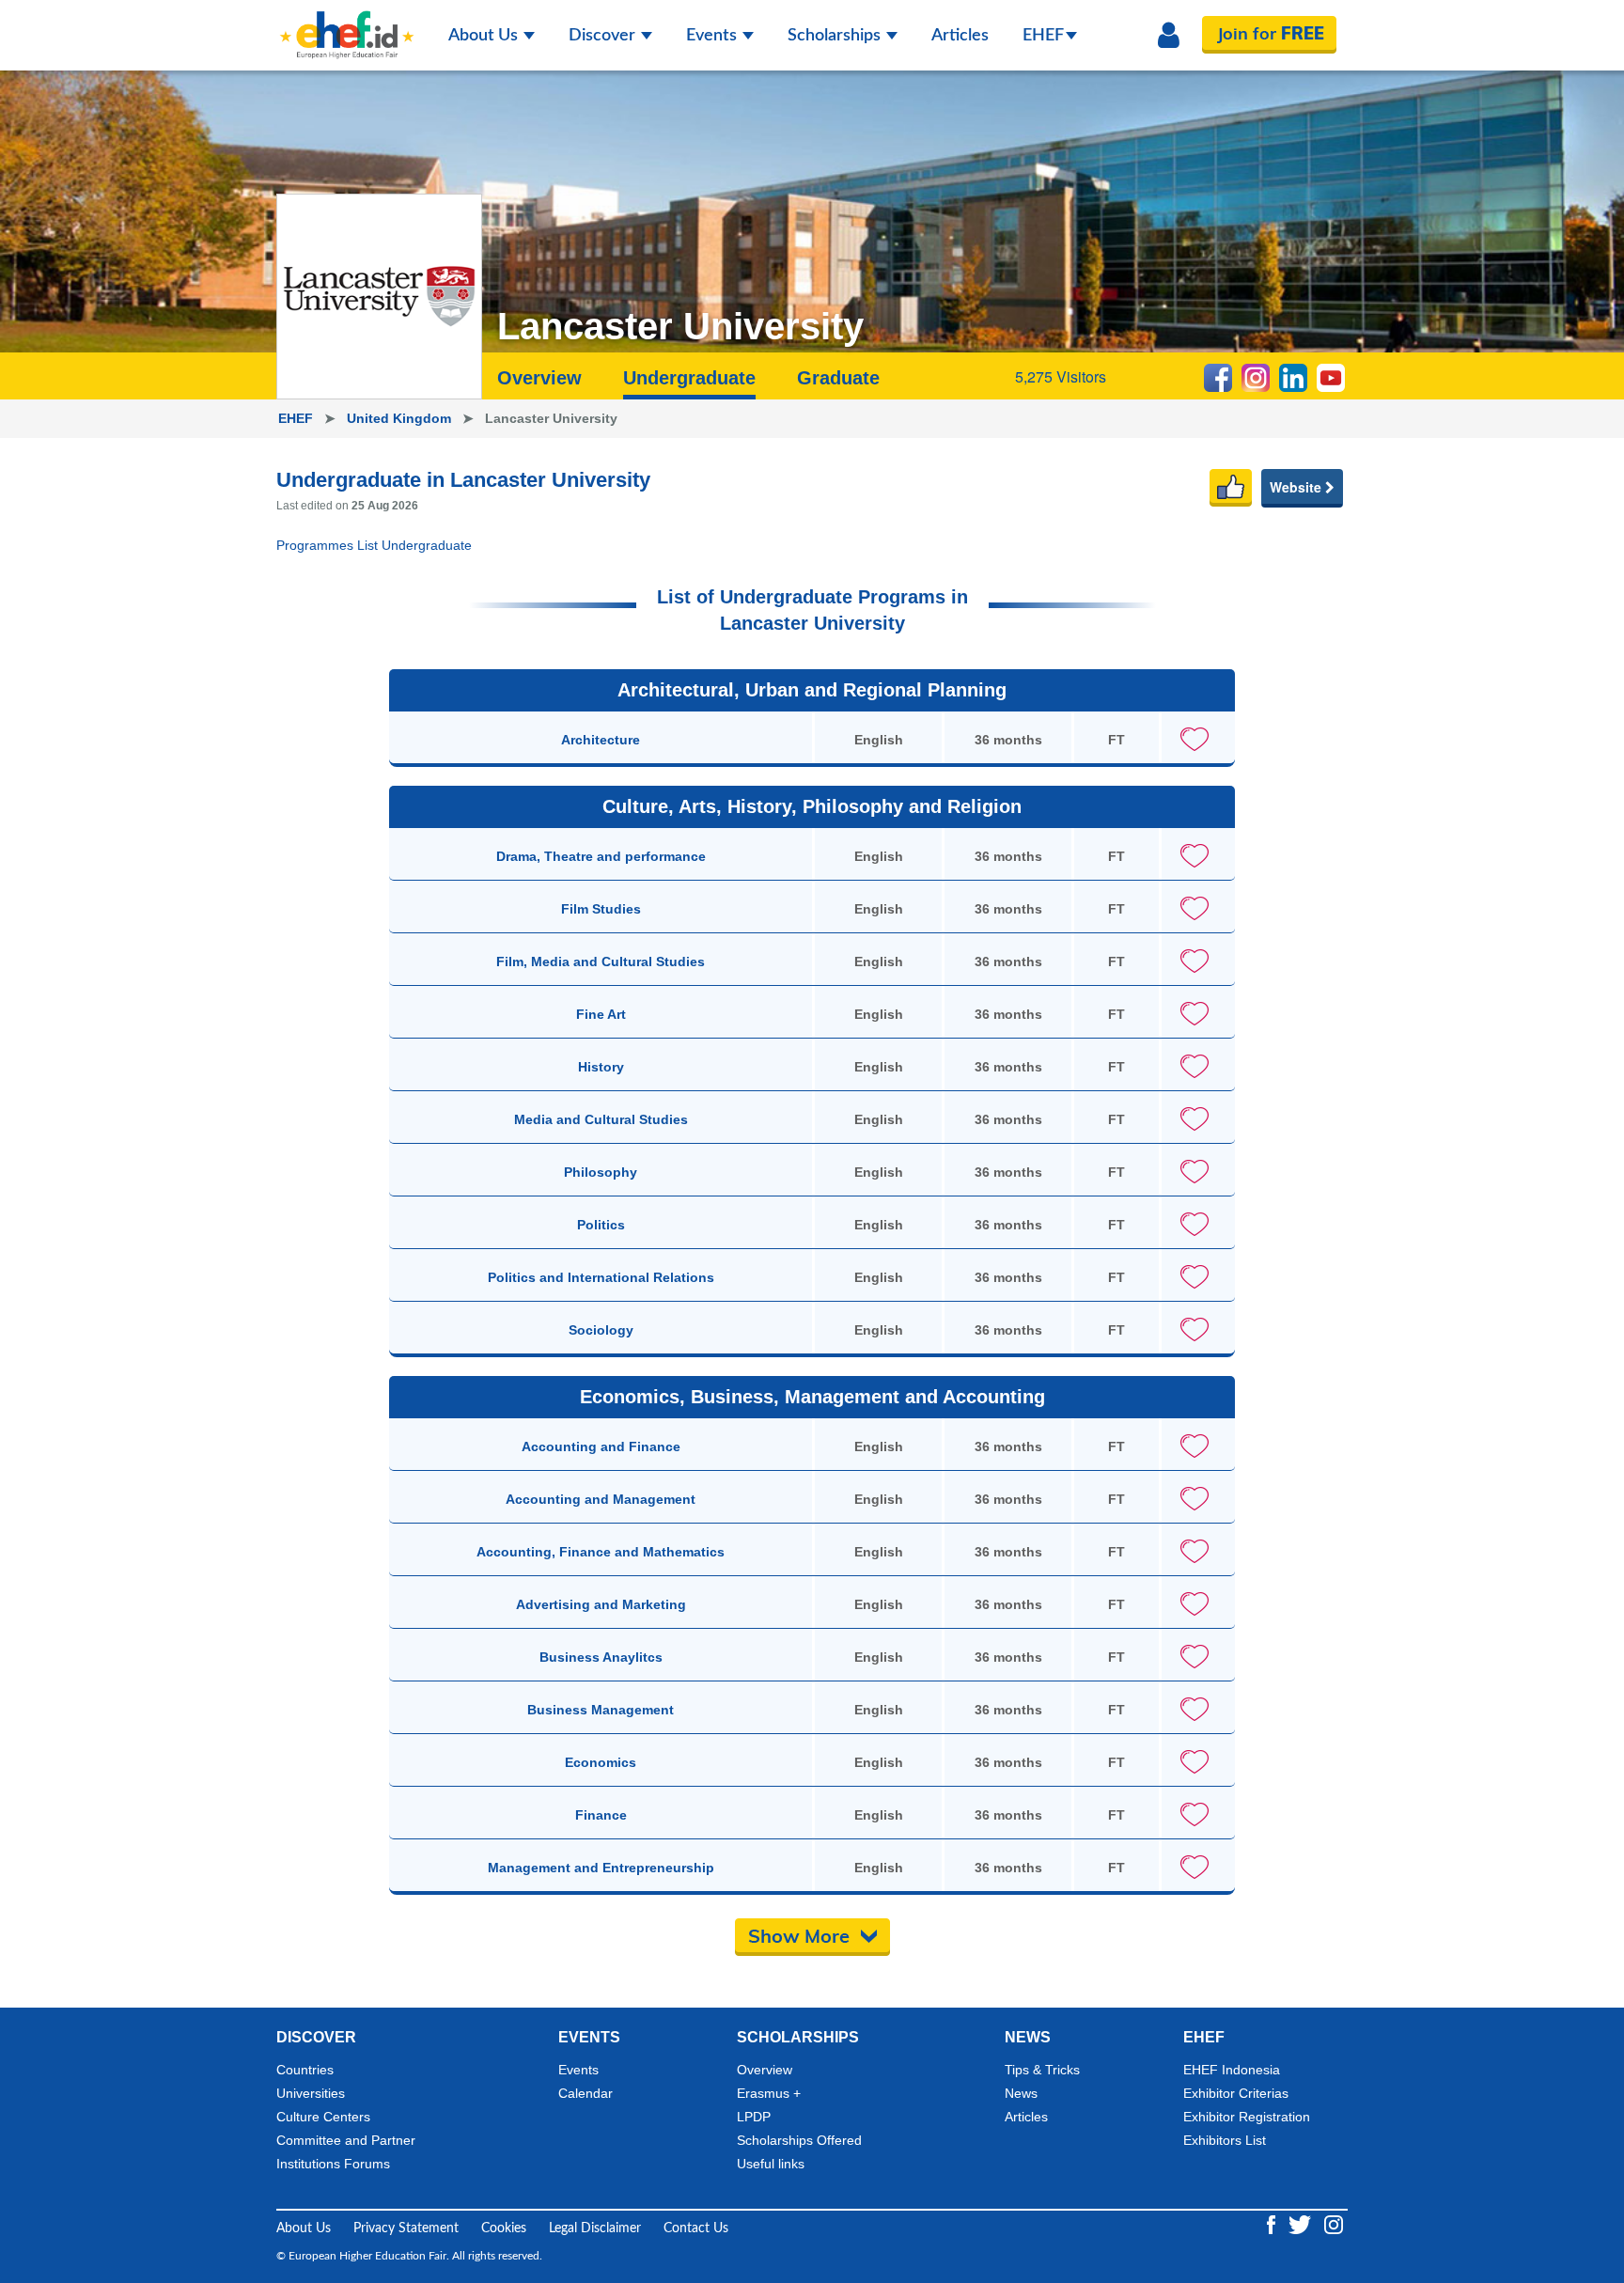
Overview (539, 378)
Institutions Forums (333, 2164)
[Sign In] (1169, 36)
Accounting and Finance (601, 1446)
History (601, 1067)
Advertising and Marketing (601, 1604)
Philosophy (601, 1172)
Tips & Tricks (1042, 2070)
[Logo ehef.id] (347, 23)
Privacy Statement (406, 2228)
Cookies (504, 2228)
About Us (485, 36)
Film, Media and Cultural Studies (601, 962)
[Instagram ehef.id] (1334, 2225)
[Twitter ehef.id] (1302, 2225)
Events (713, 36)
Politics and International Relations (601, 1277)
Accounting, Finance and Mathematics (601, 1552)
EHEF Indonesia (1232, 2070)
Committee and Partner (346, 2140)
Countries (305, 2070)
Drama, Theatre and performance (601, 856)
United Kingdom (401, 418)
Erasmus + (769, 2093)
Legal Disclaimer (595, 2228)
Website (1297, 487)
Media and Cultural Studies (601, 1119)
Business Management (601, 1710)
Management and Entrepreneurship (601, 1868)
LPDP (754, 2117)
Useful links (771, 2164)
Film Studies (601, 909)
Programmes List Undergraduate (374, 545)
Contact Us (696, 2228)
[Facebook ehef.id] (1273, 2225)
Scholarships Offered (799, 2140)
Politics (601, 1225)
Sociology (601, 1330)
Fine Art (601, 1014)
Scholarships (836, 36)
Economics (601, 1762)
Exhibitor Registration (1247, 2117)
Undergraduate (689, 378)
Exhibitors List (1225, 2140)
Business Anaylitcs (601, 1657)
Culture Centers (323, 2117)
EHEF (1043, 36)
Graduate (838, 378)
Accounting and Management (601, 1499)
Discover (604, 36)
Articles (960, 36)
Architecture (601, 740)
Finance (601, 1815)
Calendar (586, 2093)
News (1021, 2093)
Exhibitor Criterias (1236, 2093)
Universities (311, 2093)
